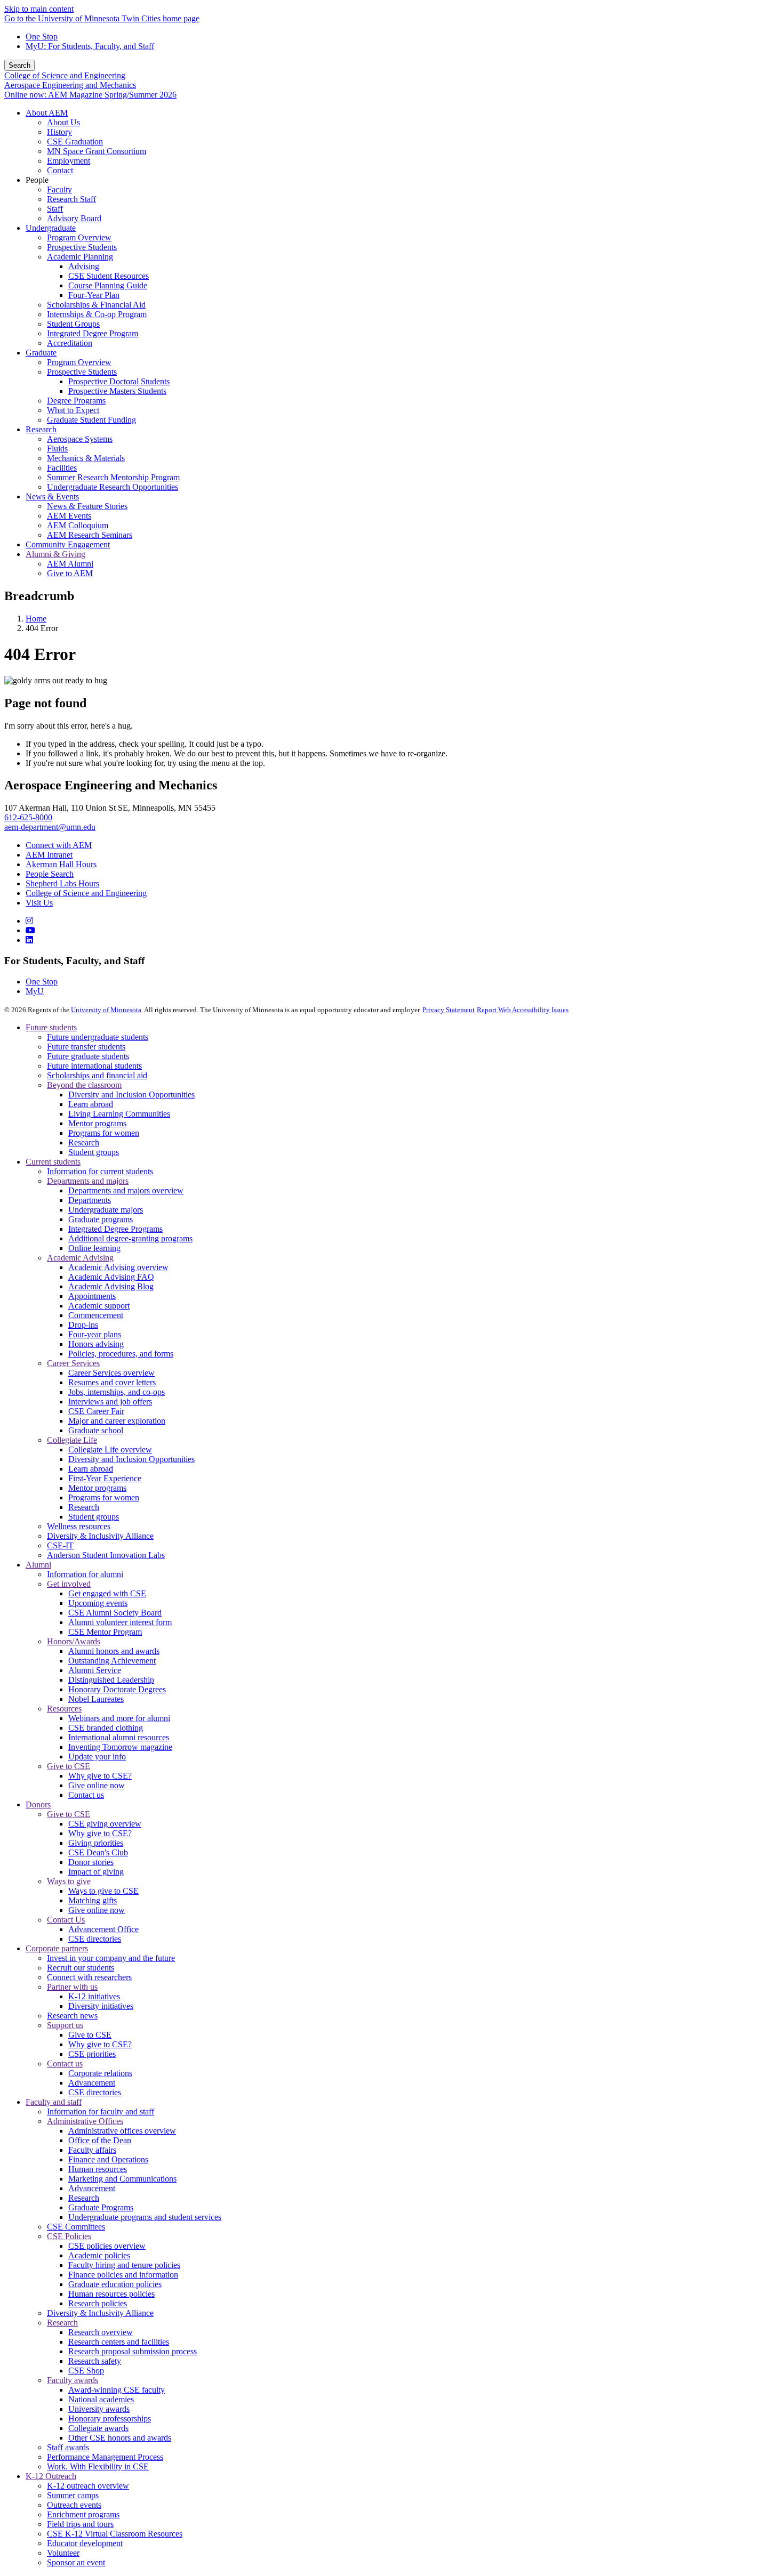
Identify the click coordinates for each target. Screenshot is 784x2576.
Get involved (69, 1584)
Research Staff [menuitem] (71, 199)
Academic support (99, 1306)
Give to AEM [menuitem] (70, 573)
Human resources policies (111, 2294)
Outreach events (74, 2505)
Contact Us (66, 1920)
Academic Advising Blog (111, 1286)
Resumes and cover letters (112, 1382)
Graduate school (96, 1430)
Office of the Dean (100, 2140)
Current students (53, 1162)
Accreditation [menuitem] (70, 343)
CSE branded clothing (106, 1728)
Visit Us (39, 903)
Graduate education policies (115, 2284)
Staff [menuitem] (55, 209)
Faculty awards (73, 2380)
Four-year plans (95, 1334)
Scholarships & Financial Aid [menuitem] (96, 305)
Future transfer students (86, 1047)
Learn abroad (91, 1104)
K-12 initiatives (94, 1996)
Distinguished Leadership (111, 1680)
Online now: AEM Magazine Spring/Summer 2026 (90, 95)
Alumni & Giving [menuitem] (55, 554)
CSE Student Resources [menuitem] (109, 276)
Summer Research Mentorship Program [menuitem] (113, 477)
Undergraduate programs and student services (145, 2217)
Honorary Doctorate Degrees (117, 1689)
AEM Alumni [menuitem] (70, 564)
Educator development (85, 2543)
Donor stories (91, 1862)
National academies (101, 2399)
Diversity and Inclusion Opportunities (131, 1095)
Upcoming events (98, 1603)
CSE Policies (69, 2236)
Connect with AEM (59, 845)
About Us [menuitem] (63, 122)
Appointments (92, 1296)
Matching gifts (93, 1900)
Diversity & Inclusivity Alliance (100, 1536)
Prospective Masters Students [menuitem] (117, 391)
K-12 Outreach (51, 2476)
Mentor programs (97, 1123)
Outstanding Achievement (112, 1661)
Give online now (97, 1785)
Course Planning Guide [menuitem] (108, 285)
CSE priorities (92, 2054)
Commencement (96, 1315)
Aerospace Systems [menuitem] (80, 439)
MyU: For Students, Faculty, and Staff (90, 46)
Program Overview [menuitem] (79, 237)
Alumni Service (95, 1670)
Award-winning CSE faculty (117, 2390)
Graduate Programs (101, 2207)
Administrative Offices (85, 2121)
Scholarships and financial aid (97, 1075)
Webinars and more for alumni (119, 1718)
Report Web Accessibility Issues (523, 1010)
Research (84, 1142)
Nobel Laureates (96, 1699)
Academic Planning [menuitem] (80, 257)
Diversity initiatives (101, 2006)
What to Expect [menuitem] (73, 410)
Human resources (98, 2169)
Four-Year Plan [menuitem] (94, 295)
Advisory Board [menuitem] (74, 218)
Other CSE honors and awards (120, 2438)
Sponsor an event (76, 2562)
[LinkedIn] (29, 940)
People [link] (37, 180)
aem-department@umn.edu (50, 827)
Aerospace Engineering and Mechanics (70, 85)
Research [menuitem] (41, 429)
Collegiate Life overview (110, 1449)
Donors (38, 1804)
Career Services (73, 1363)
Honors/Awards (74, 1641)
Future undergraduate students (98, 1037)
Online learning (94, 1248)
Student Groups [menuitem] (73, 324)
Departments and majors (88, 1181)
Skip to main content (39, 9)
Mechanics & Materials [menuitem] (86, 458)
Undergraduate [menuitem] (51, 228)
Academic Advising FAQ (111, 1277)
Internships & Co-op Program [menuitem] (97, 314)
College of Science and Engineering (65, 75)
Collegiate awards (98, 2428)
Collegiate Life (72, 1440)
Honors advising (96, 1344)
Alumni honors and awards (114, 1651)
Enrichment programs (83, 2514)
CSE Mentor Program (105, 1632)
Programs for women (104, 1133)
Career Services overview (111, 1373)
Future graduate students (88, 1056)
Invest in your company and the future (111, 1958)
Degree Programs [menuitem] (76, 401)
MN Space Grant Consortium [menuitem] (97, 151)
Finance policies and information (123, 2275)
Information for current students (100, 1171)
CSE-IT (60, 1545)
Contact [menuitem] (60, 170)
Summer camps (73, 2495)
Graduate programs (101, 1219)
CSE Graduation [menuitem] (75, 142)
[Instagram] (29, 921)
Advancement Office (103, 1929)
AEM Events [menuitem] (69, 516)
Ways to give (69, 1881)
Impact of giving (96, 1872)
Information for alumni (85, 1574)
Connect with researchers (89, 1977)
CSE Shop (86, 2371)
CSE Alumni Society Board (115, 1613)
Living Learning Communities (119, 1114)
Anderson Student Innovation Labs (106, 1555)
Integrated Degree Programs (115, 1229)
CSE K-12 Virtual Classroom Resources (115, 2534)
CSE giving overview (105, 1824)
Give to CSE (69, 1766)
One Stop (42, 37)
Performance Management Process (105, 2457)
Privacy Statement (449, 1010)
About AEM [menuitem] (47, 113)
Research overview (101, 2332)
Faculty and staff (54, 2102)
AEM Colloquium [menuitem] (78, 525)
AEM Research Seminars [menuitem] (90, 535)
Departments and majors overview (126, 1190)
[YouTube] (30, 930)
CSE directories (95, 1939)
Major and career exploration (117, 1421)
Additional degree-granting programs (130, 1238)
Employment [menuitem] (69, 161)
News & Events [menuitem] (52, 496)
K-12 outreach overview (88, 2486)
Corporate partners (57, 1948)
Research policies (98, 2303)
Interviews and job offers (110, 1402)
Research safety (95, 2361)
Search (19, 65)
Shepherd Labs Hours (62, 883)
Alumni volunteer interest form (120, 1622)
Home (36, 619)
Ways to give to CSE (103, 1891)
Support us (65, 2025)
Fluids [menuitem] (57, 449)
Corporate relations (100, 2073)
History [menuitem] (59, 132)
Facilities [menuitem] (62, 468)
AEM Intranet (49, 855)
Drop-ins (83, 1325)
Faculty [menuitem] (59, 189)
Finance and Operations (108, 2159)
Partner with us (72, 1987)
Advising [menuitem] (84, 266)
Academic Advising (80, 1258)
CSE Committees (76, 2227)
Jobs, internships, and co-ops (117, 1392)
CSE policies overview (107, 2246)
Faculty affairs (92, 2150)
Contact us (86, 1795)
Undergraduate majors (106, 1210)
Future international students (94, 1066)
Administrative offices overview (122, 2131)
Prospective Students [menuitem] (82, 247)
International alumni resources (119, 1737)
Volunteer (63, 2553)
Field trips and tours (80, 2524)
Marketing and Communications (122, 2179)
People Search (50, 874)
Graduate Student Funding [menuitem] (91, 420)
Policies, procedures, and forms (121, 1354)
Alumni (38, 1565)
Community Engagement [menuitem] (68, 544)
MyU (35, 991)
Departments (90, 1200)
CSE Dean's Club (98, 1852)
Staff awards (68, 2447)
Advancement (92, 2083)
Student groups (94, 1152)
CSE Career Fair (96, 1411)
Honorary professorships (110, 2418)
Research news (72, 2016)
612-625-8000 (28, 817)
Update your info (97, 1757)
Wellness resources (79, 1526)
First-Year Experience (105, 1478)
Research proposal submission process (133, 2351)
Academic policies (99, 2255)
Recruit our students (81, 1968)
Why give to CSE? (100, 1776)
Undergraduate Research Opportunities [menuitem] (113, 487)
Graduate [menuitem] (41, 353)
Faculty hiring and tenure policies (124, 2265)
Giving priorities (96, 1843)
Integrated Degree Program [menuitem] (93, 333)
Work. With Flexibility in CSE (98, 2466)
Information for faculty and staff (101, 2111)
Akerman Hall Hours (61, 864)
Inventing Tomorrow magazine (120, 1747)
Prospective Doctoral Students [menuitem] (119, 381)
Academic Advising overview (118, 1267)
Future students (51, 1027)
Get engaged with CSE (107, 1593)
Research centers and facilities (119, 2342)
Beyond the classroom (84, 1085)
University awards (99, 2409)
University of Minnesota (106, 1010)
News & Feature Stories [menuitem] (87, 506)
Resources (64, 1709)
